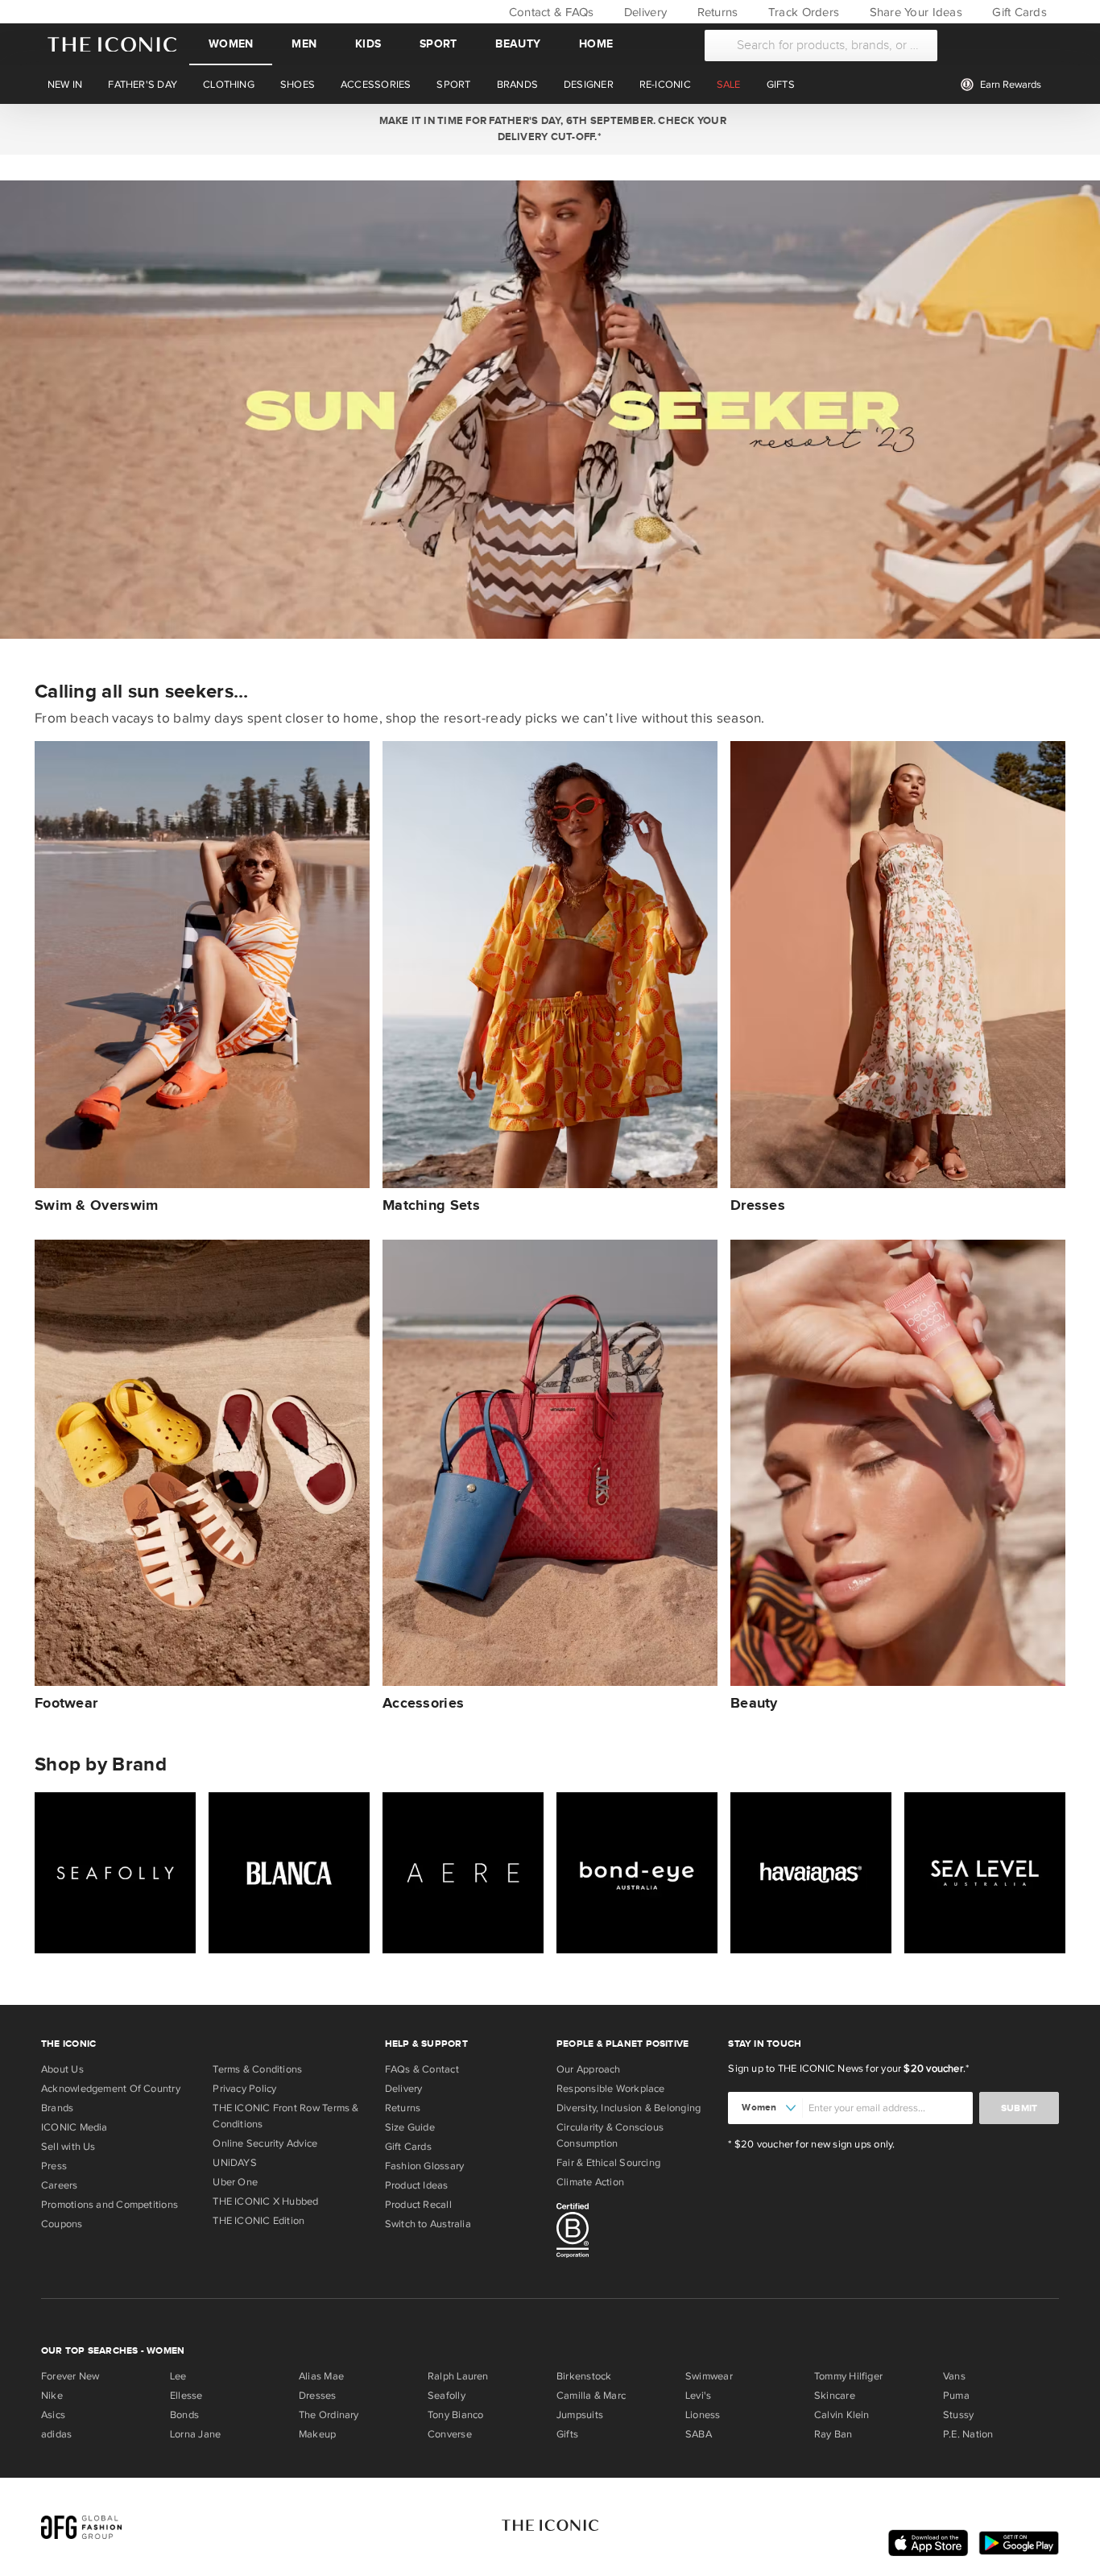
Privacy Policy (244, 2089)
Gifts (567, 2434)
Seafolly (447, 2396)
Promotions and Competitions (110, 2205)
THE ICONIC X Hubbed (265, 2201)
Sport (438, 44)
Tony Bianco (455, 2415)
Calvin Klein (842, 2415)
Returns (715, 12)
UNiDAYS (235, 2163)
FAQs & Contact (422, 2069)
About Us (62, 2069)
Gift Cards (1018, 12)
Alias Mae (321, 2376)
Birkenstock (584, 2376)
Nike (52, 2396)
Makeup (317, 2434)
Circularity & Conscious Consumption (610, 2135)
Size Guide (410, 2127)
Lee (178, 2376)
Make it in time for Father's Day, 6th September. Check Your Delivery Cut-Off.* (550, 129)
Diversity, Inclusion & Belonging (629, 2108)
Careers (60, 2185)
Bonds (184, 2415)
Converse (450, 2434)
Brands (57, 2108)
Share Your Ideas (914, 12)
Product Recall (418, 2205)
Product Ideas (417, 2185)
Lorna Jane (195, 2434)
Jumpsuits (580, 2415)
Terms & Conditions (257, 2069)
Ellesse (186, 2396)
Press (54, 2166)
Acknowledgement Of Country (111, 2089)
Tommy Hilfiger (848, 2376)
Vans (954, 2376)
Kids (368, 44)
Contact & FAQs (549, 12)
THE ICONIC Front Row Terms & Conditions (285, 2116)
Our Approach (589, 2069)
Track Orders (802, 12)
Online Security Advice (265, 2143)
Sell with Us (68, 2147)
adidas (56, 2434)
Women (231, 44)
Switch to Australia (428, 2224)
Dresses (318, 2396)
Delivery (644, 12)
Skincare (835, 2396)
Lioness (703, 2415)
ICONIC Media (74, 2127)
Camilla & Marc (591, 2396)
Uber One (235, 2182)
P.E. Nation (968, 2434)
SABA (699, 2434)
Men (304, 44)
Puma (956, 2396)
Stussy (958, 2415)
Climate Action (590, 2182)
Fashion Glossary (425, 2166)
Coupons (62, 2224)
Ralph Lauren (458, 2376)
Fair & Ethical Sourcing (608, 2163)
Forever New (70, 2376)
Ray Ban (833, 2434)
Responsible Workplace (611, 2089)
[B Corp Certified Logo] (636, 2233)
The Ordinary (329, 2415)
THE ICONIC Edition (258, 2221)
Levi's (698, 2396)
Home (596, 44)
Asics (53, 2415)
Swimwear (709, 2376)
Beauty (518, 44)
